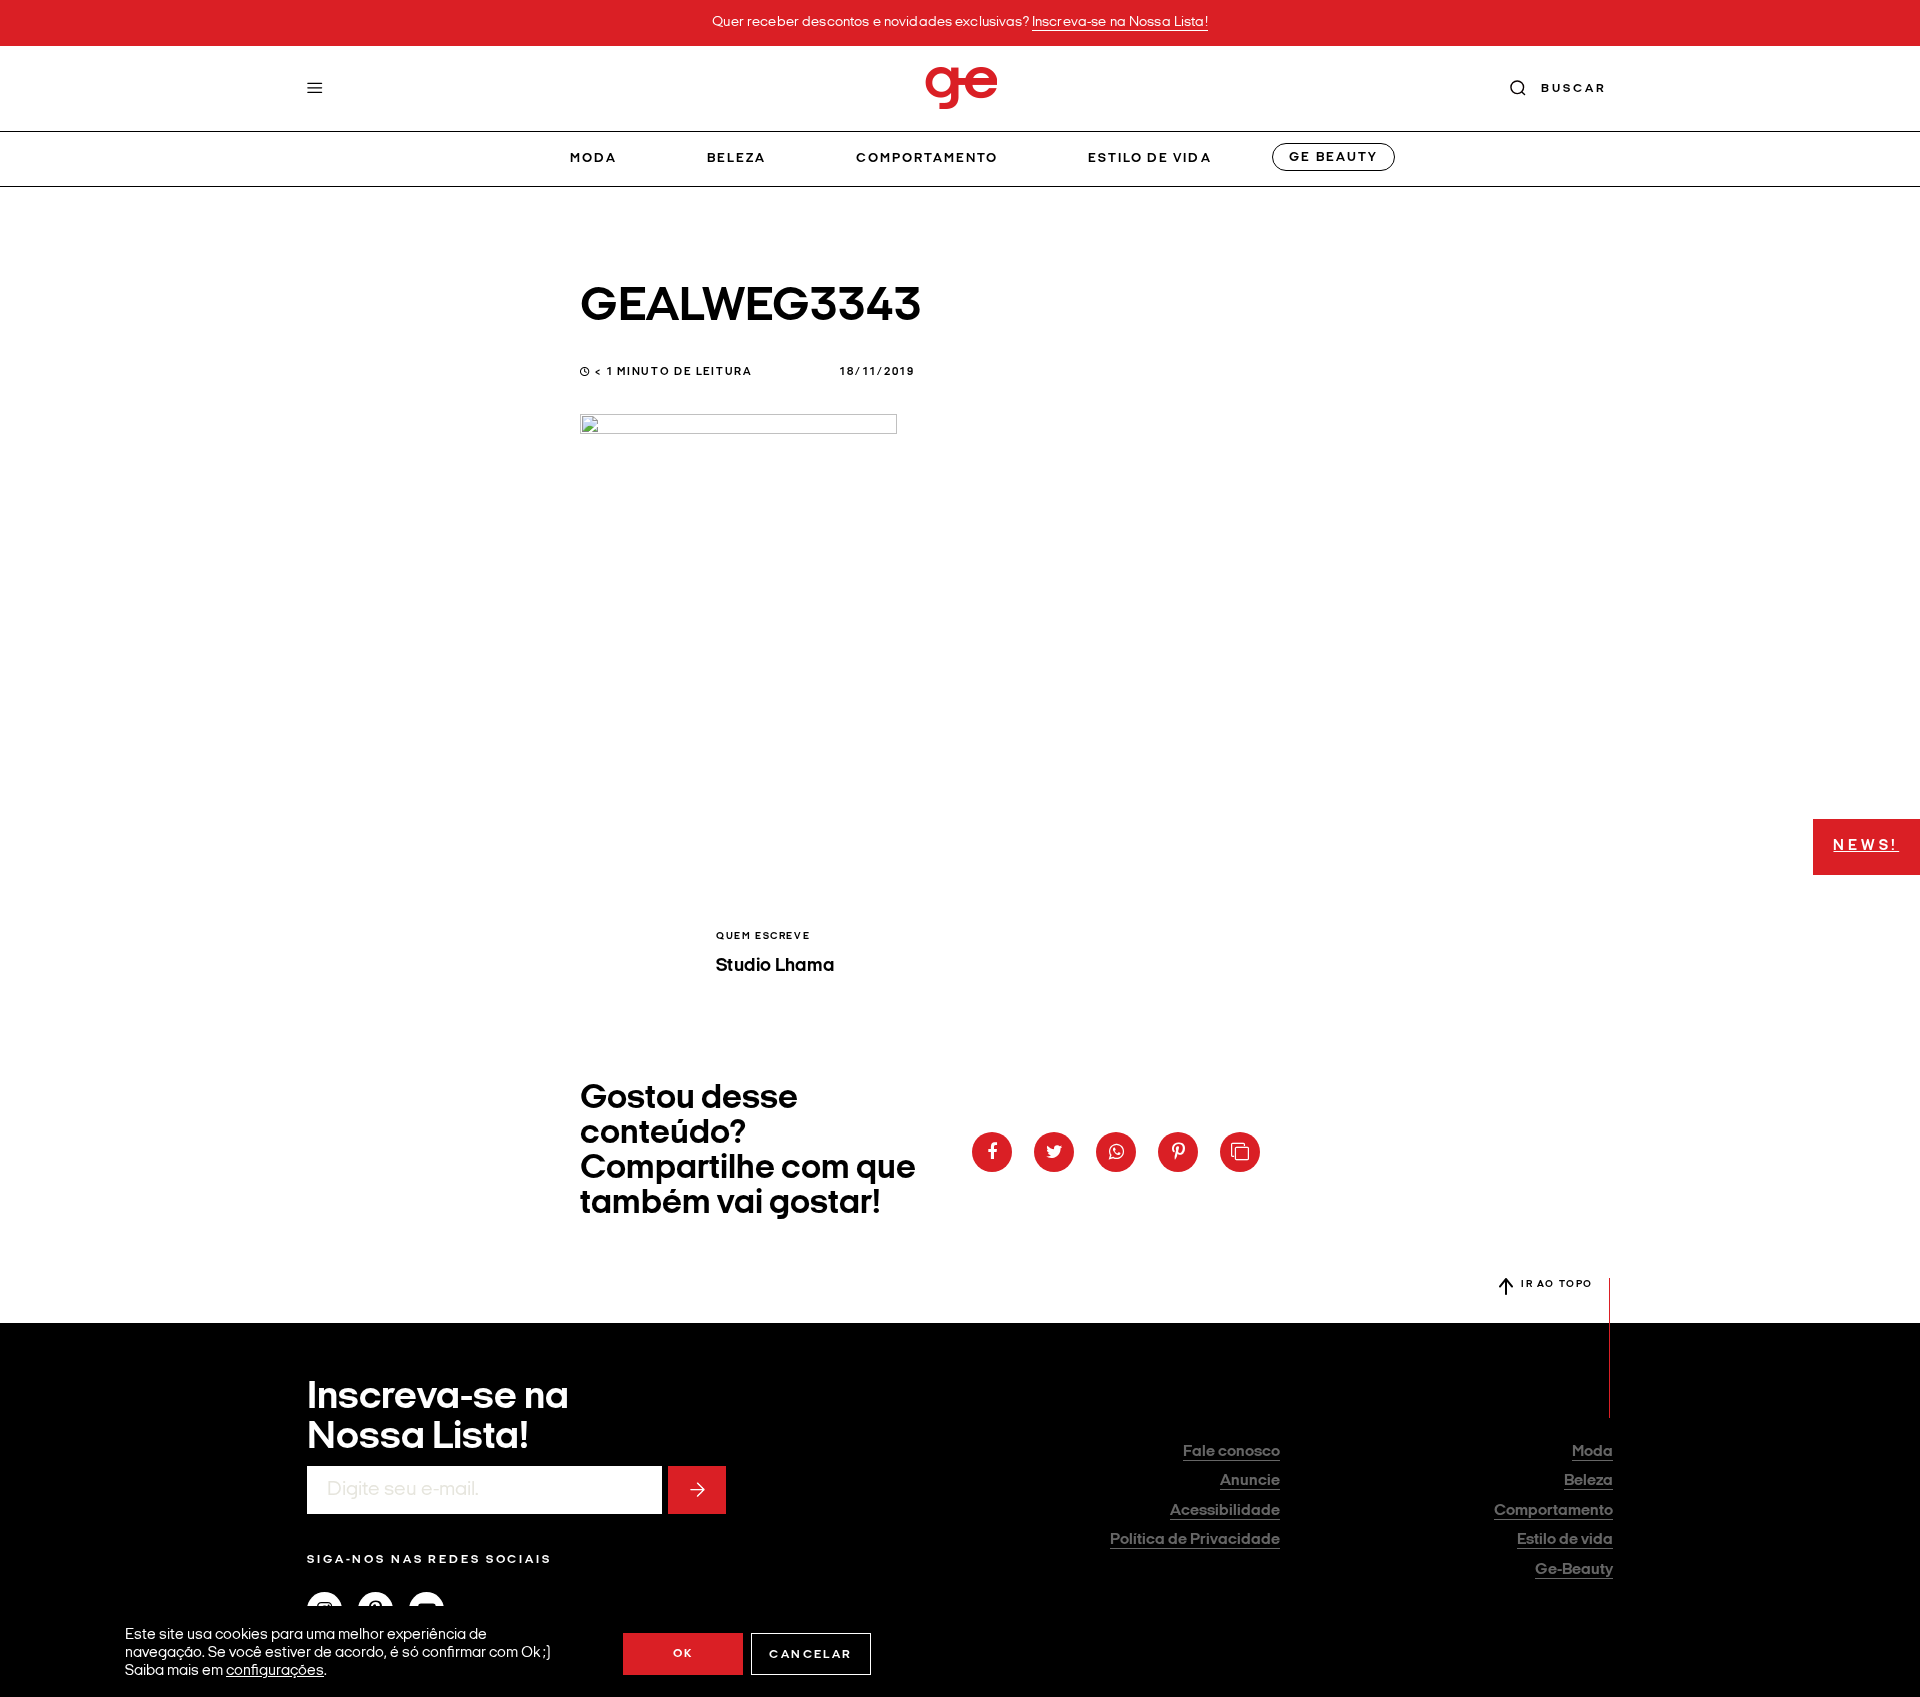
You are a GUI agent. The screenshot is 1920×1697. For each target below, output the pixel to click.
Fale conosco (1231, 1452)
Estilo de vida (1150, 158)
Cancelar (810, 1655)
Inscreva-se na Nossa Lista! (1120, 22)
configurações (275, 1671)
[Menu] (315, 88)
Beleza (736, 158)
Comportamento (927, 158)
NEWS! (1866, 846)
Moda (593, 158)
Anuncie (1250, 1481)
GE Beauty (1333, 157)
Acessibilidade (1225, 1511)
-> (697, 1490)
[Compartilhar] (992, 1152)
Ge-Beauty (1574, 1570)
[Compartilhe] (1240, 1152)
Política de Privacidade (1195, 1540)
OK (683, 1654)
